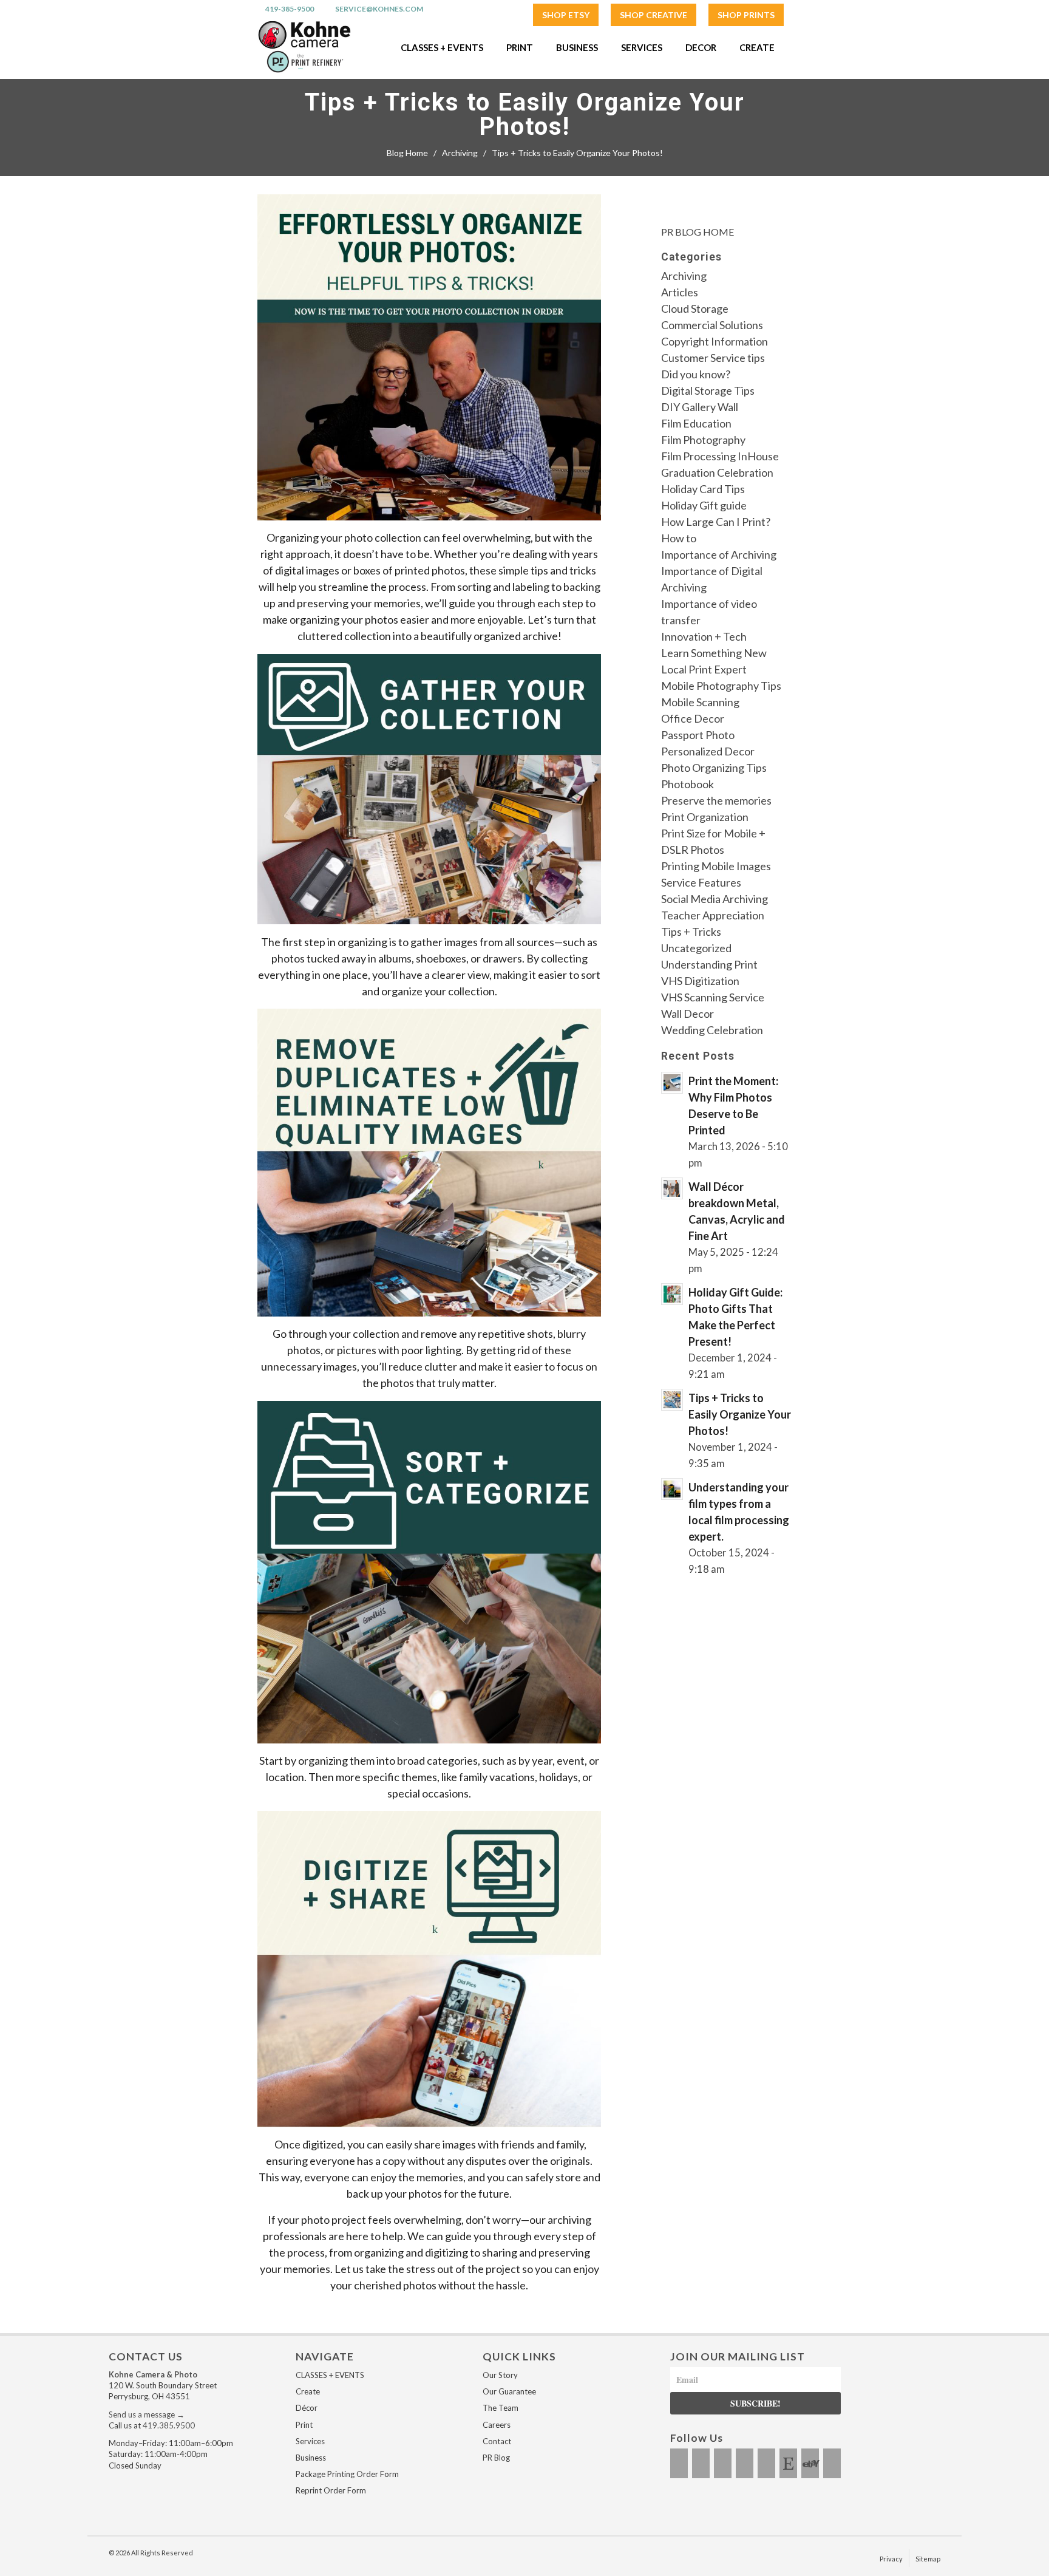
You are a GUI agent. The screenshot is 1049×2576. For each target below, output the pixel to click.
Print (304, 2425)
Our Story (500, 2375)
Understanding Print (709, 964)
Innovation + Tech (704, 636)
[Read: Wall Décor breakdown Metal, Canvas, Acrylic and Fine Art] (672, 1188)
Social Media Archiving (715, 899)
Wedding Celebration (712, 1030)
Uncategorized (696, 948)
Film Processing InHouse (720, 456)
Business (311, 2458)
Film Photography (703, 440)
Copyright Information (715, 341)
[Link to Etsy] (788, 2463)
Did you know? (696, 374)
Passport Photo (698, 735)
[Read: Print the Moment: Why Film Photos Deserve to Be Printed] (672, 1083)
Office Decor (693, 718)
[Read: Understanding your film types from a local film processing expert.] (672, 1489)
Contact (497, 2441)
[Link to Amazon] (832, 2463)
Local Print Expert (704, 669)
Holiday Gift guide (704, 505)
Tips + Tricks (691, 932)
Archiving (684, 276)
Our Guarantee (509, 2391)
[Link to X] (723, 2463)
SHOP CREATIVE (654, 15)
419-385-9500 (290, 9)
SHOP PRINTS (746, 15)
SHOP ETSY (566, 15)
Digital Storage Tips (708, 390)
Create (308, 2391)
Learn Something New (714, 653)
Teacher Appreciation (713, 915)
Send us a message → (147, 2414)
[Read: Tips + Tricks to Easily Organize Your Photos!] (672, 1400)
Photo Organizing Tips (714, 768)
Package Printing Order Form (347, 2474)
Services (310, 2441)
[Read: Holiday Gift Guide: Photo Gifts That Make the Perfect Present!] (672, 1294)
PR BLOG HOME (698, 232)
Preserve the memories (716, 800)
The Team (501, 2408)
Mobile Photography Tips (721, 686)
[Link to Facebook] (679, 2463)
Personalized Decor (708, 751)
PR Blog (496, 2458)
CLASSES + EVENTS (330, 2375)
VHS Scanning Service (713, 997)
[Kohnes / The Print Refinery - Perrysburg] (304, 47)
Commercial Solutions (712, 325)
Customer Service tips (713, 358)
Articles (680, 292)
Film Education (696, 423)
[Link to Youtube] (745, 2463)
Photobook (687, 784)
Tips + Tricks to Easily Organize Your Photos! (525, 115)
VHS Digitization (700, 981)
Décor (307, 2408)
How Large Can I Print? (716, 522)
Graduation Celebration (717, 472)
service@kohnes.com (379, 9)
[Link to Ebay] (810, 2463)
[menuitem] (566, 15)
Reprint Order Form (331, 2490)
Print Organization (705, 817)
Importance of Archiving (719, 554)
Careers (497, 2425)
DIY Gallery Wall (700, 407)
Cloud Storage (695, 308)
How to (679, 538)
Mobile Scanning (700, 702)
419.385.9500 (169, 2425)
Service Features (701, 882)
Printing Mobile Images (716, 866)
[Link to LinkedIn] (766, 2463)
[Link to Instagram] (701, 2463)
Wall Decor (687, 1014)
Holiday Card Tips (703, 489)
